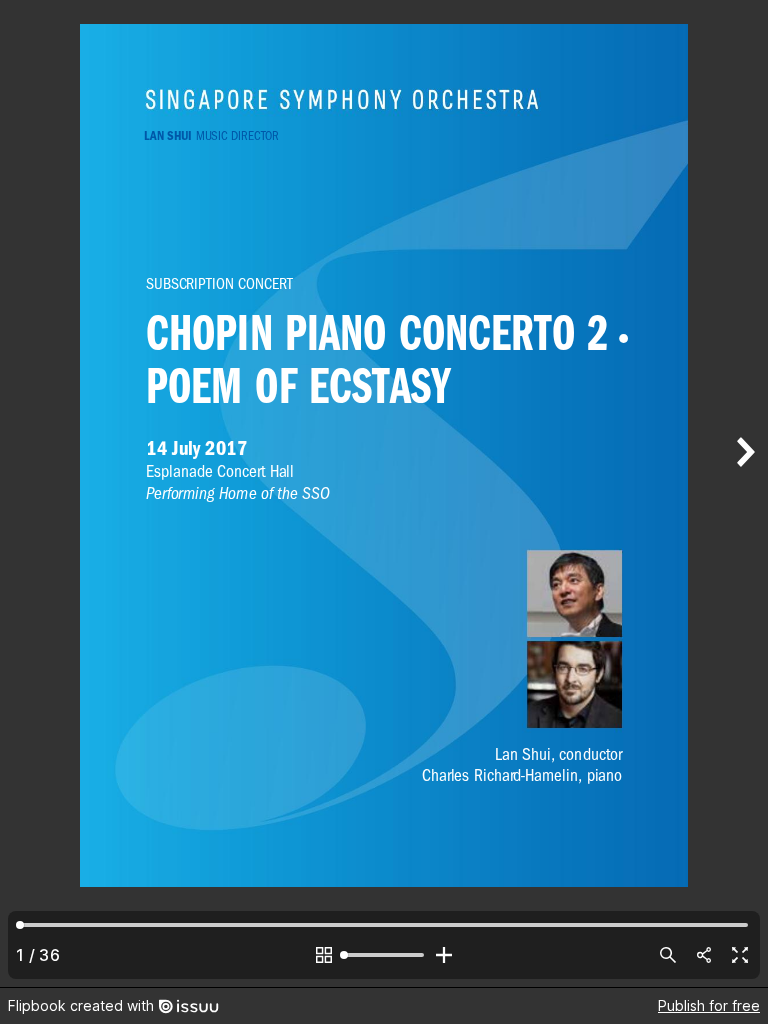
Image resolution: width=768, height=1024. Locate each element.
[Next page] (744, 493)
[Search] (668, 955)
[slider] (384, 955)
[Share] (704, 955)
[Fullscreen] (740, 955)
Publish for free (709, 1005)
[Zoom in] (444, 955)
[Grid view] (324, 955)
